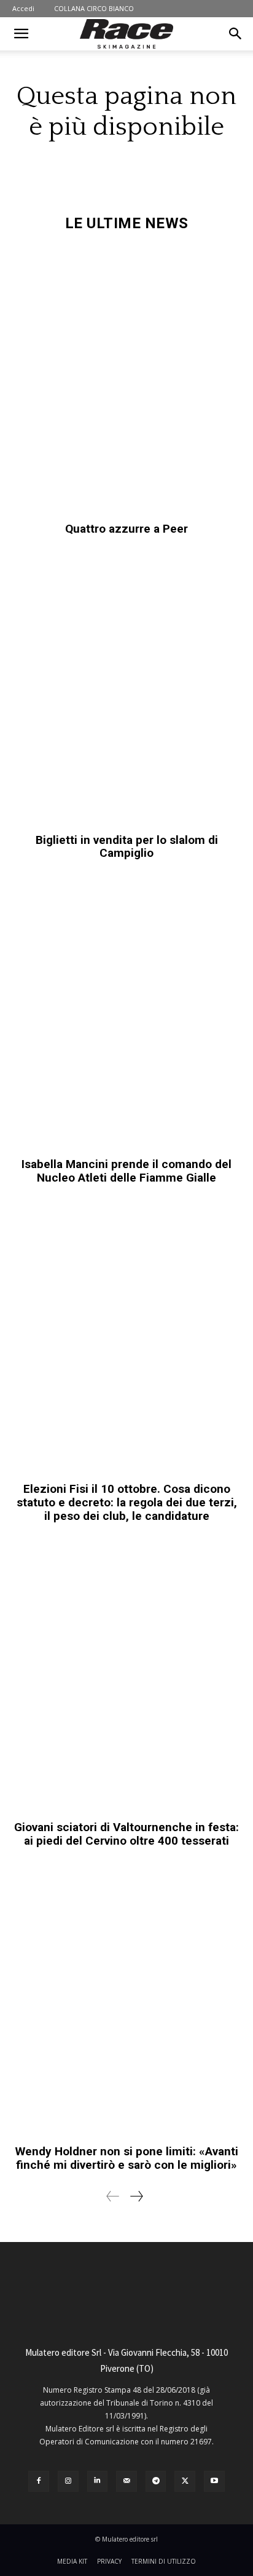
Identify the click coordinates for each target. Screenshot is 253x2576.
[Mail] (126, 2481)
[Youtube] (214, 2481)
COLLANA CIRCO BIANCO (94, 8)
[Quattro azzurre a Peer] (126, 380)
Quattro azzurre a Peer (126, 529)
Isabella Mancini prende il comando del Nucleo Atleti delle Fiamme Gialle (126, 1171)
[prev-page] (113, 2196)
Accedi (23, 8)
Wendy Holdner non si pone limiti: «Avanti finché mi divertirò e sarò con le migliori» (127, 2158)
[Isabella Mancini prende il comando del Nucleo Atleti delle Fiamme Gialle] (126, 1015)
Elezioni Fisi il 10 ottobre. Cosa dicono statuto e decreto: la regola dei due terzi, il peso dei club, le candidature (127, 1502)
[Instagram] (68, 2481)
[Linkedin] (98, 2481)
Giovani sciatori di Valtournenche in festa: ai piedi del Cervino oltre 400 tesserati (126, 1834)
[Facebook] (39, 2481)
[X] (185, 2481)
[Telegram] (156, 2481)
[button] (21, 34)
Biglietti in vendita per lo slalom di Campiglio (127, 847)
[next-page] (136, 2196)
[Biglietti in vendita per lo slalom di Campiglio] (126, 691)
